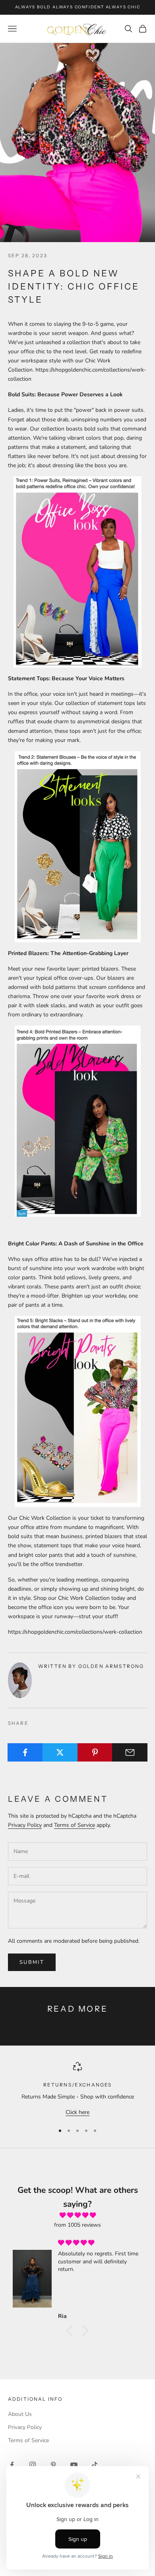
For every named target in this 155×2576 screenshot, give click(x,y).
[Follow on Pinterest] (53, 2465)
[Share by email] (130, 1752)
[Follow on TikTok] (95, 2465)
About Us (20, 2414)
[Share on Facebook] (25, 1752)
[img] (77, 2215)
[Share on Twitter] (60, 1752)
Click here (77, 2112)
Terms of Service (75, 1825)
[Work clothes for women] (77, 1411)
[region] (77, 2090)
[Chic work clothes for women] (77, 572)
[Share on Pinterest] (95, 1752)
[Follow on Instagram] (33, 2465)
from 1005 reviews (77, 2225)
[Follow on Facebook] (12, 2465)
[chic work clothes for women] (77, 1121)
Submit (32, 1962)
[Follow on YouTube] (74, 2465)
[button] (72, 2331)
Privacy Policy (25, 1825)
